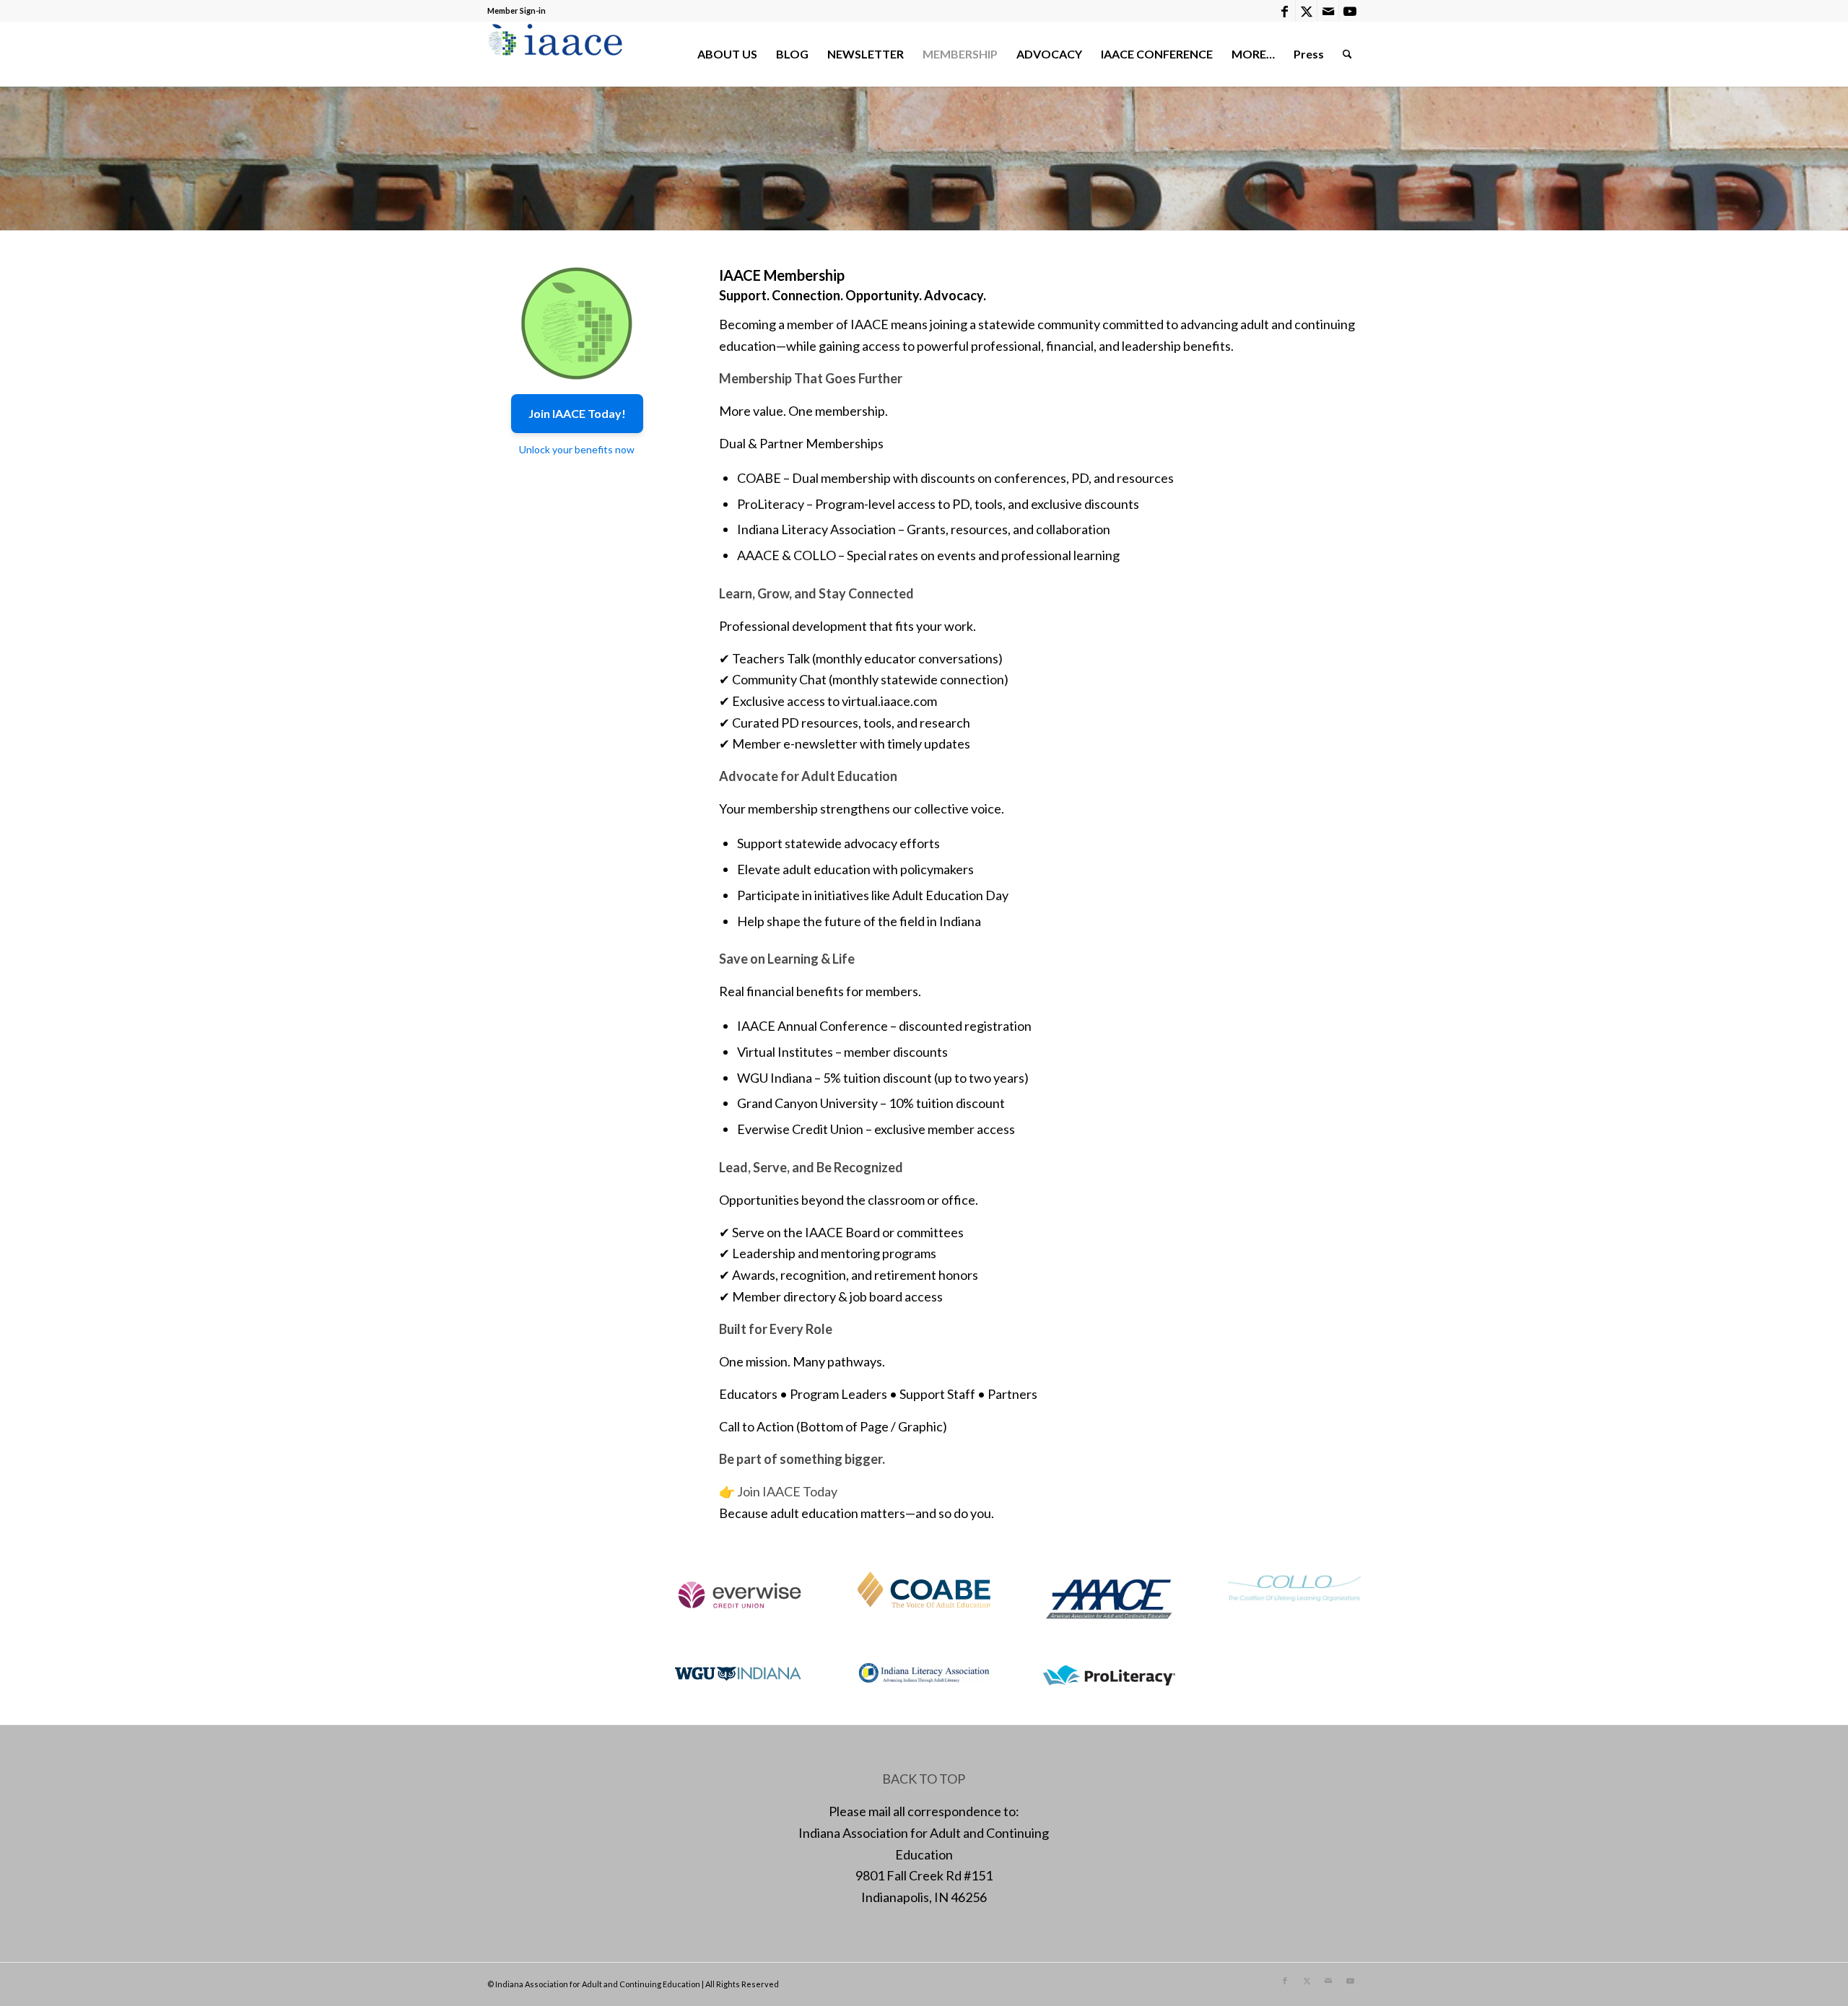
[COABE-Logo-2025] (924, 1589)
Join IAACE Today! (577, 413)
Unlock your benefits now (577, 449)
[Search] (1347, 54)
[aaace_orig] (1110, 1599)
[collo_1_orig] (1294, 1587)
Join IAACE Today (787, 1491)
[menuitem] (727, 54)
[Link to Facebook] (1285, 11)
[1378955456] (558, 54)
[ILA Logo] (924, 1675)
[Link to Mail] (1328, 11)
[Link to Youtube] (1350, 11)
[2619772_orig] (739, 1673)
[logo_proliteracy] (1110, 1674)
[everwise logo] (739, 1593)
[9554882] (577, 323)
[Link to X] (1306, 11)
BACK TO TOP (924, 1779)
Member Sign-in (517, 10)
